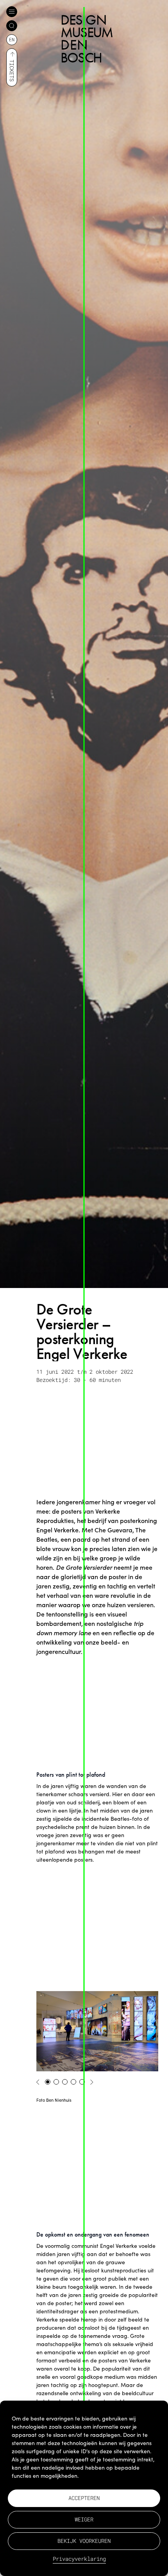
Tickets (12, 71)
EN (12, 39)
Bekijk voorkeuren (84, 2541)
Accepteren (84, 2498)
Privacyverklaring (79, 2559)
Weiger (84, 2519)
